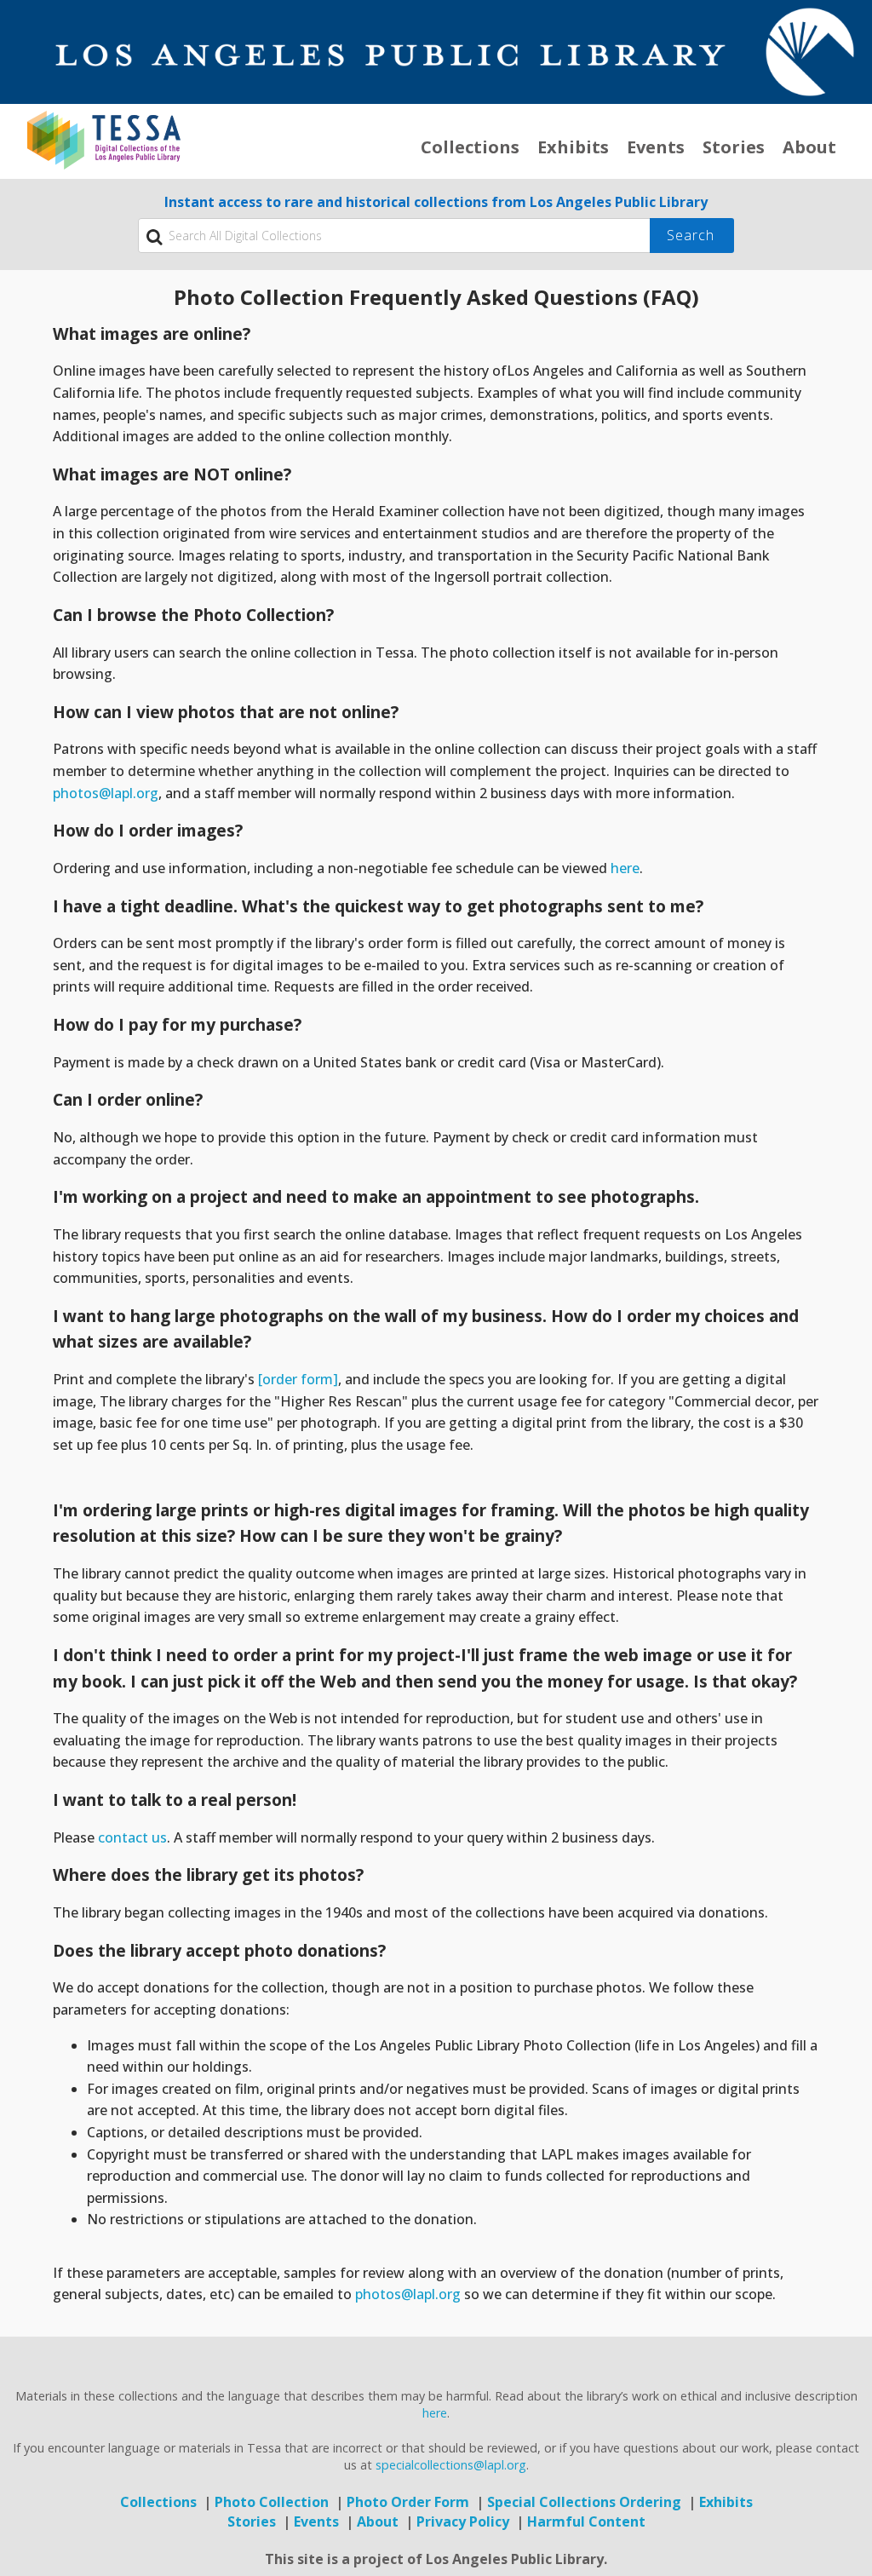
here (625, 868)
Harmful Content (586, 2521)
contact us (132, 1837)
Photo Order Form (408, 2502)
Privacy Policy (463, 2521)
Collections (470, 147)
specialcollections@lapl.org (451, 2465)
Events (656, 147)
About (809, 147)
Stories (734, 147)
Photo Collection (272, 2502)
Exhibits (573, 147)
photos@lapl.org (106, 793)
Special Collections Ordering (584, 2502)
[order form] (298, 1379)
